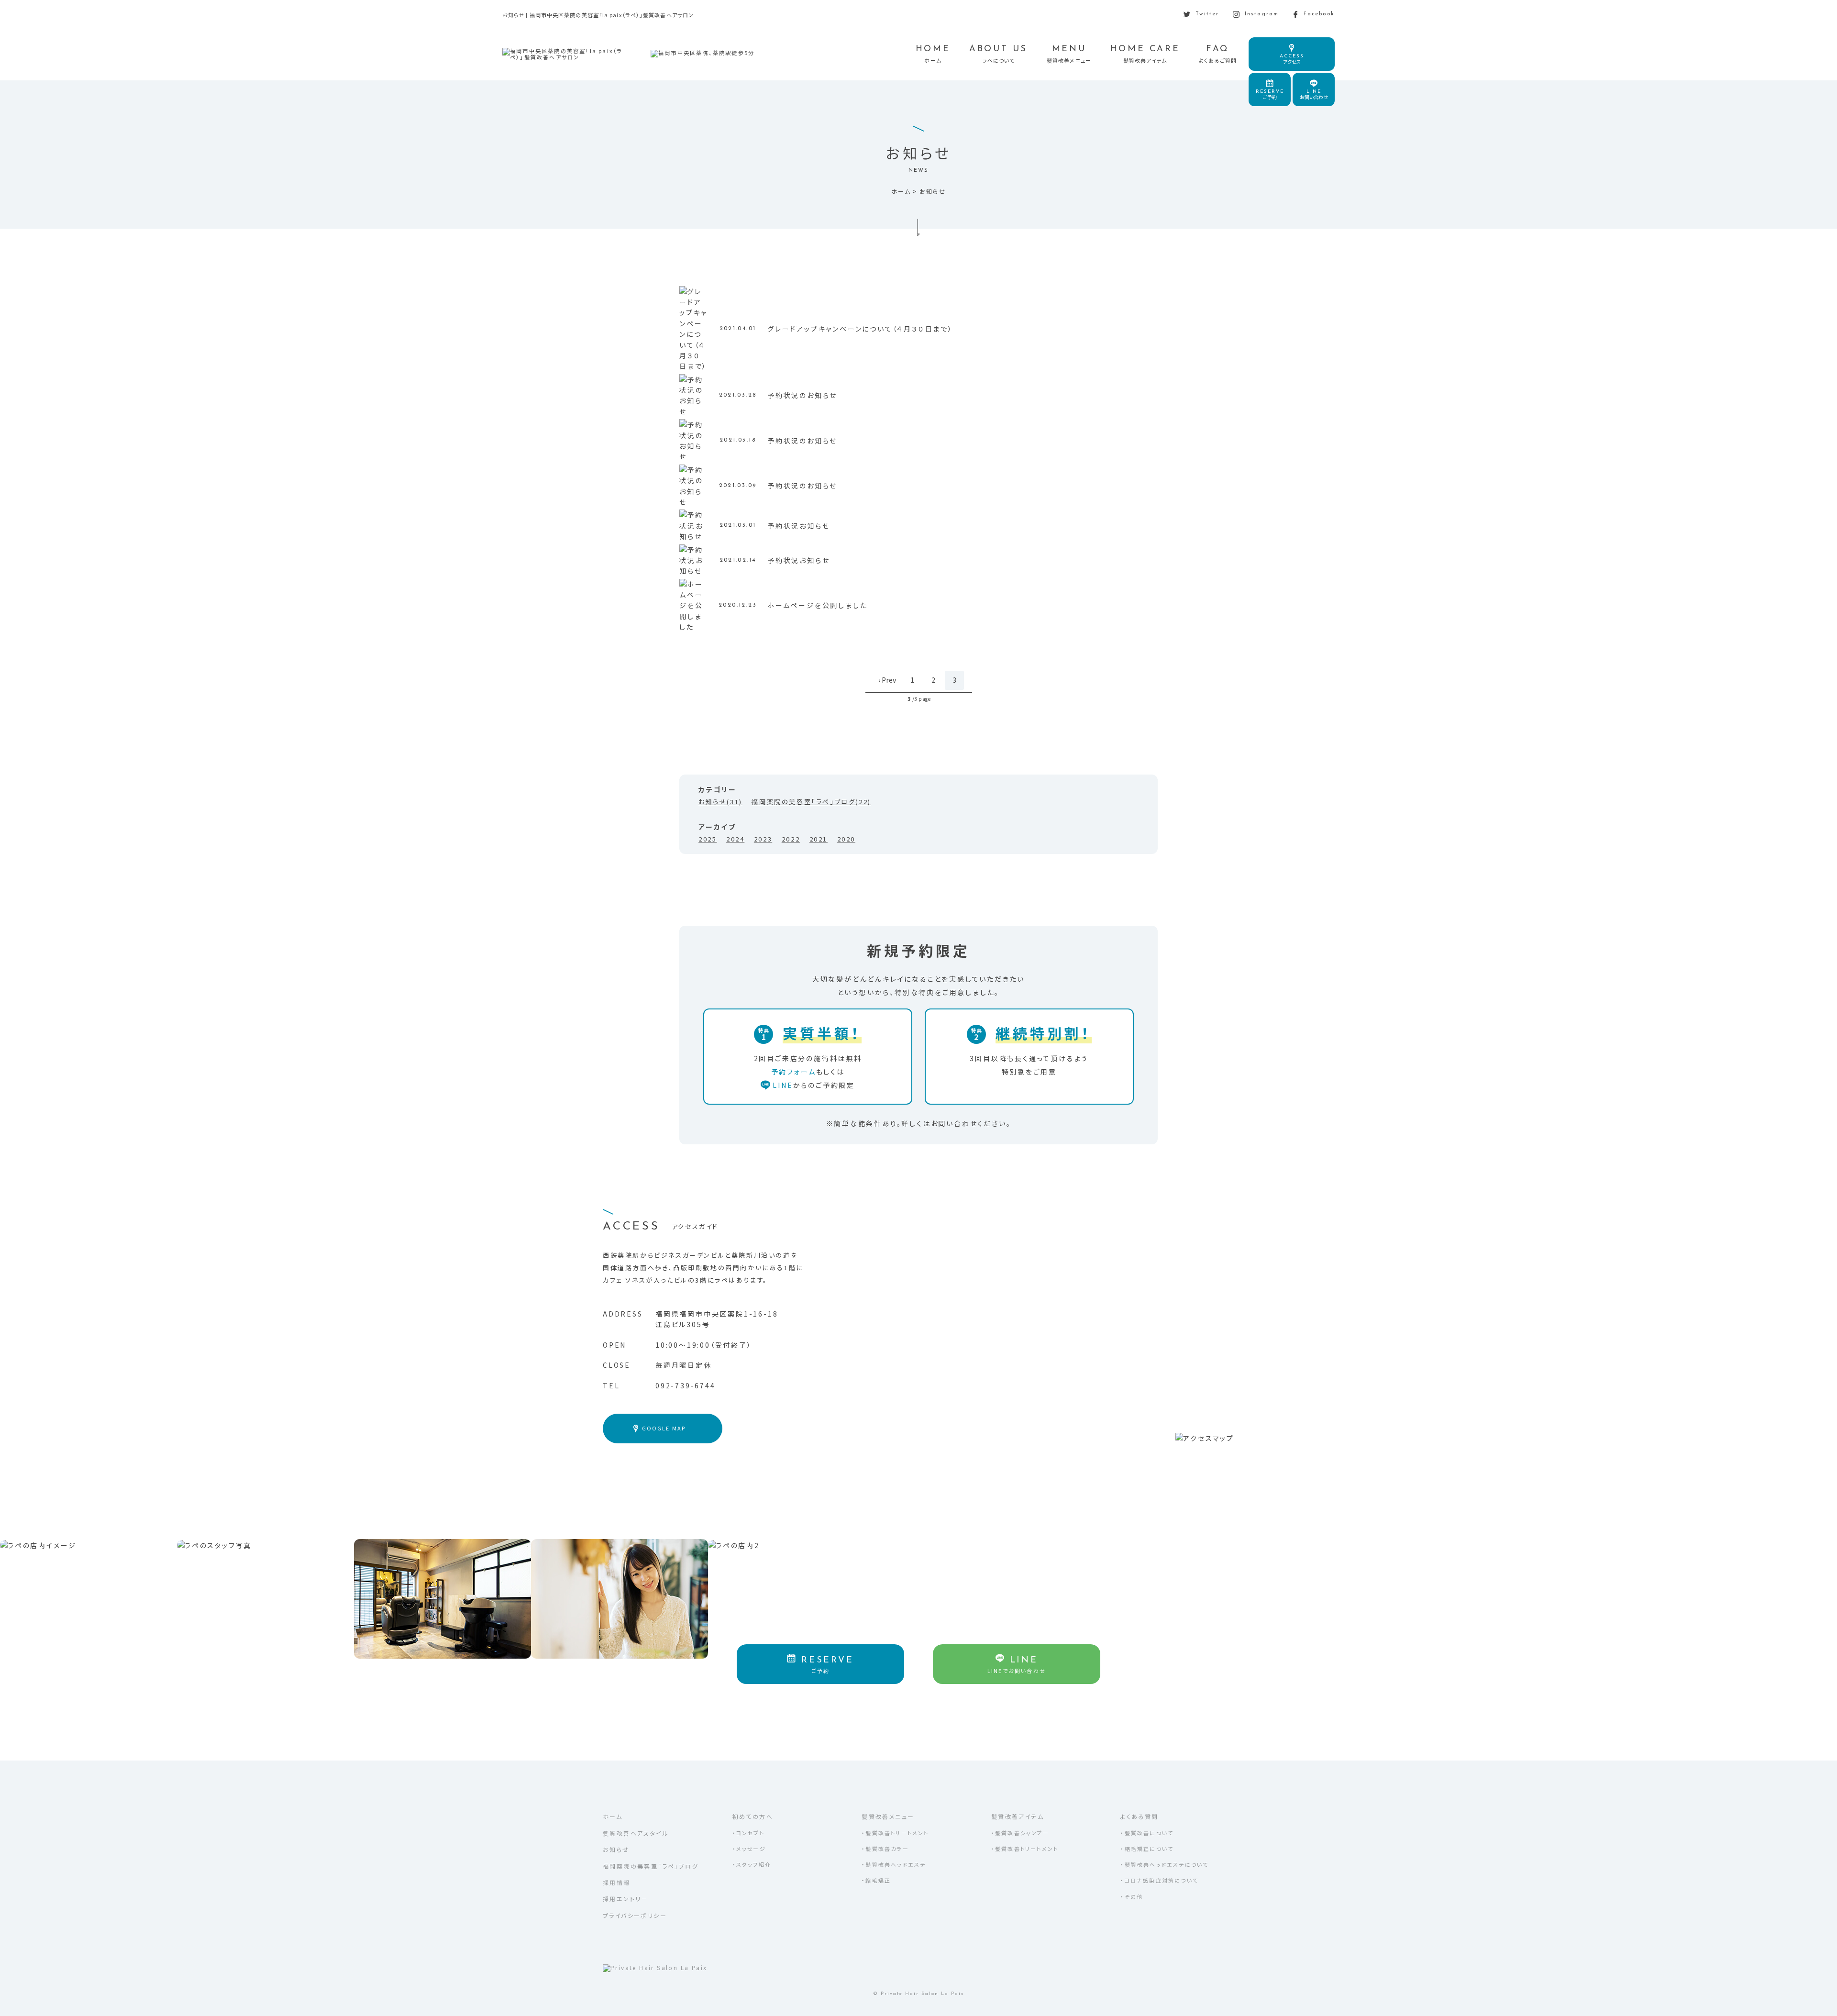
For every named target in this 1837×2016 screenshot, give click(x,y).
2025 (708, 839)
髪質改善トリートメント (897, 1833)
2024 (735, 839)
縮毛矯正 (878, 1880)
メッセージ (751, 1849)
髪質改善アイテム (1018, 1816)
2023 (763, 839)
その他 (1134, 1896)
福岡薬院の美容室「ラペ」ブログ (651, 1866)
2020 (846, 839)
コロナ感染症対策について (1162, 1880)
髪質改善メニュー (888, 1816)
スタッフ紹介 (754, 1864)
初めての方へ (753, 1816)
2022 (791, 839)
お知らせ (616, 1849)
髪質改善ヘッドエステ (896, 1864)
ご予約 (1270, 95)
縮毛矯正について (1149, 1849)
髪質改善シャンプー (1022, 1833)
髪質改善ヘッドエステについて (1167, 1864)
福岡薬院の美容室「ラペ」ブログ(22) (811, 802)
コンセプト (750, 1833)
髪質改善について (1149, 1833)
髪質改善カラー (887, 1849)
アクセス (1292, 59)
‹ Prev (887, 680)
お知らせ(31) (720, 802)
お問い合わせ (1314, 95)
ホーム (613, 1816)
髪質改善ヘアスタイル (636, 1833)
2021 (819, 839)
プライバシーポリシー (635, 1915)
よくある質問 (1139, 1816)
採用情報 (617, 1882)
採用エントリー (625, 1899)
